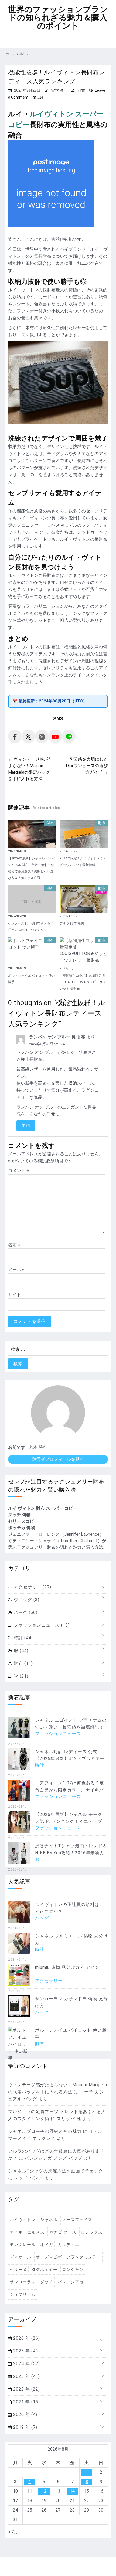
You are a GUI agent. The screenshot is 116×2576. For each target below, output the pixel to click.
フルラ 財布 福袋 (72, 923)
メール (16, 1270)
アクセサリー (32, 1587)
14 (72, 2491)
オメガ (47, 2245)
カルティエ (69, 2245)
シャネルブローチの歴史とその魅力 (45, 2131)
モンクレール (23, 2245)
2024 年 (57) (26, 2364)
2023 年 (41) (26, 2376)
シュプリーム (23, 2294)
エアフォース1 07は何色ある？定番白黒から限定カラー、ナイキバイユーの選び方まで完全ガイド (70, 1790)
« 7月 (13, 2532)
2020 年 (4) (25, 2415)
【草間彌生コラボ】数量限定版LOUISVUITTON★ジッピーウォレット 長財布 (83, 982)
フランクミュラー (84, 2257)
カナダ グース (63, 2232)
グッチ (47, 2282)
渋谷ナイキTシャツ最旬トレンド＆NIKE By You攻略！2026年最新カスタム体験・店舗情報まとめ (71, 1853)
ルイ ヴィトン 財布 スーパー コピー (43, 1508)
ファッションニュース (41, 1625)
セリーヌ (18, 2270)
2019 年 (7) (25, 2427)
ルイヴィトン (23, 2220)
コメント (18, 1171)
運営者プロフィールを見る (58, 1459)
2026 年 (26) (26, 2338)
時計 (23, 1638)
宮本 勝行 (59, 90)
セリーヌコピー (23, 1521)
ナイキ (16, 2232)
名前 (14, 1245)
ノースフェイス (77, 2220)
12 (44, 2491)
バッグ (25, 1612)
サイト (15, 1295)
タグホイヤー (45, 2270)
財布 (81, 90)
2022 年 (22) (26, 2389)
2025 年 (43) (26, 2351)
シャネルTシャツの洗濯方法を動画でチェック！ (58, 2171)
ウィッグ (26, 1600)
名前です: (17, 1447)
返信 (26, 1126)
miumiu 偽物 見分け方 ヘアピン (67, 1967)
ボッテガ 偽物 (22, 1528)
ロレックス (92, 2232)
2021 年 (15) (26, 2402)
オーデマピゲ (49, 2257)
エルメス (36, 2232)
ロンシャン (73, 2270)
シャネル (49, 2220)
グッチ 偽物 (19, 1515)
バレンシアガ (71, 2282)
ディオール (21, 2257)
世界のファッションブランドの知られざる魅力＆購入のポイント (58, 18)
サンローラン (23, 2282)
